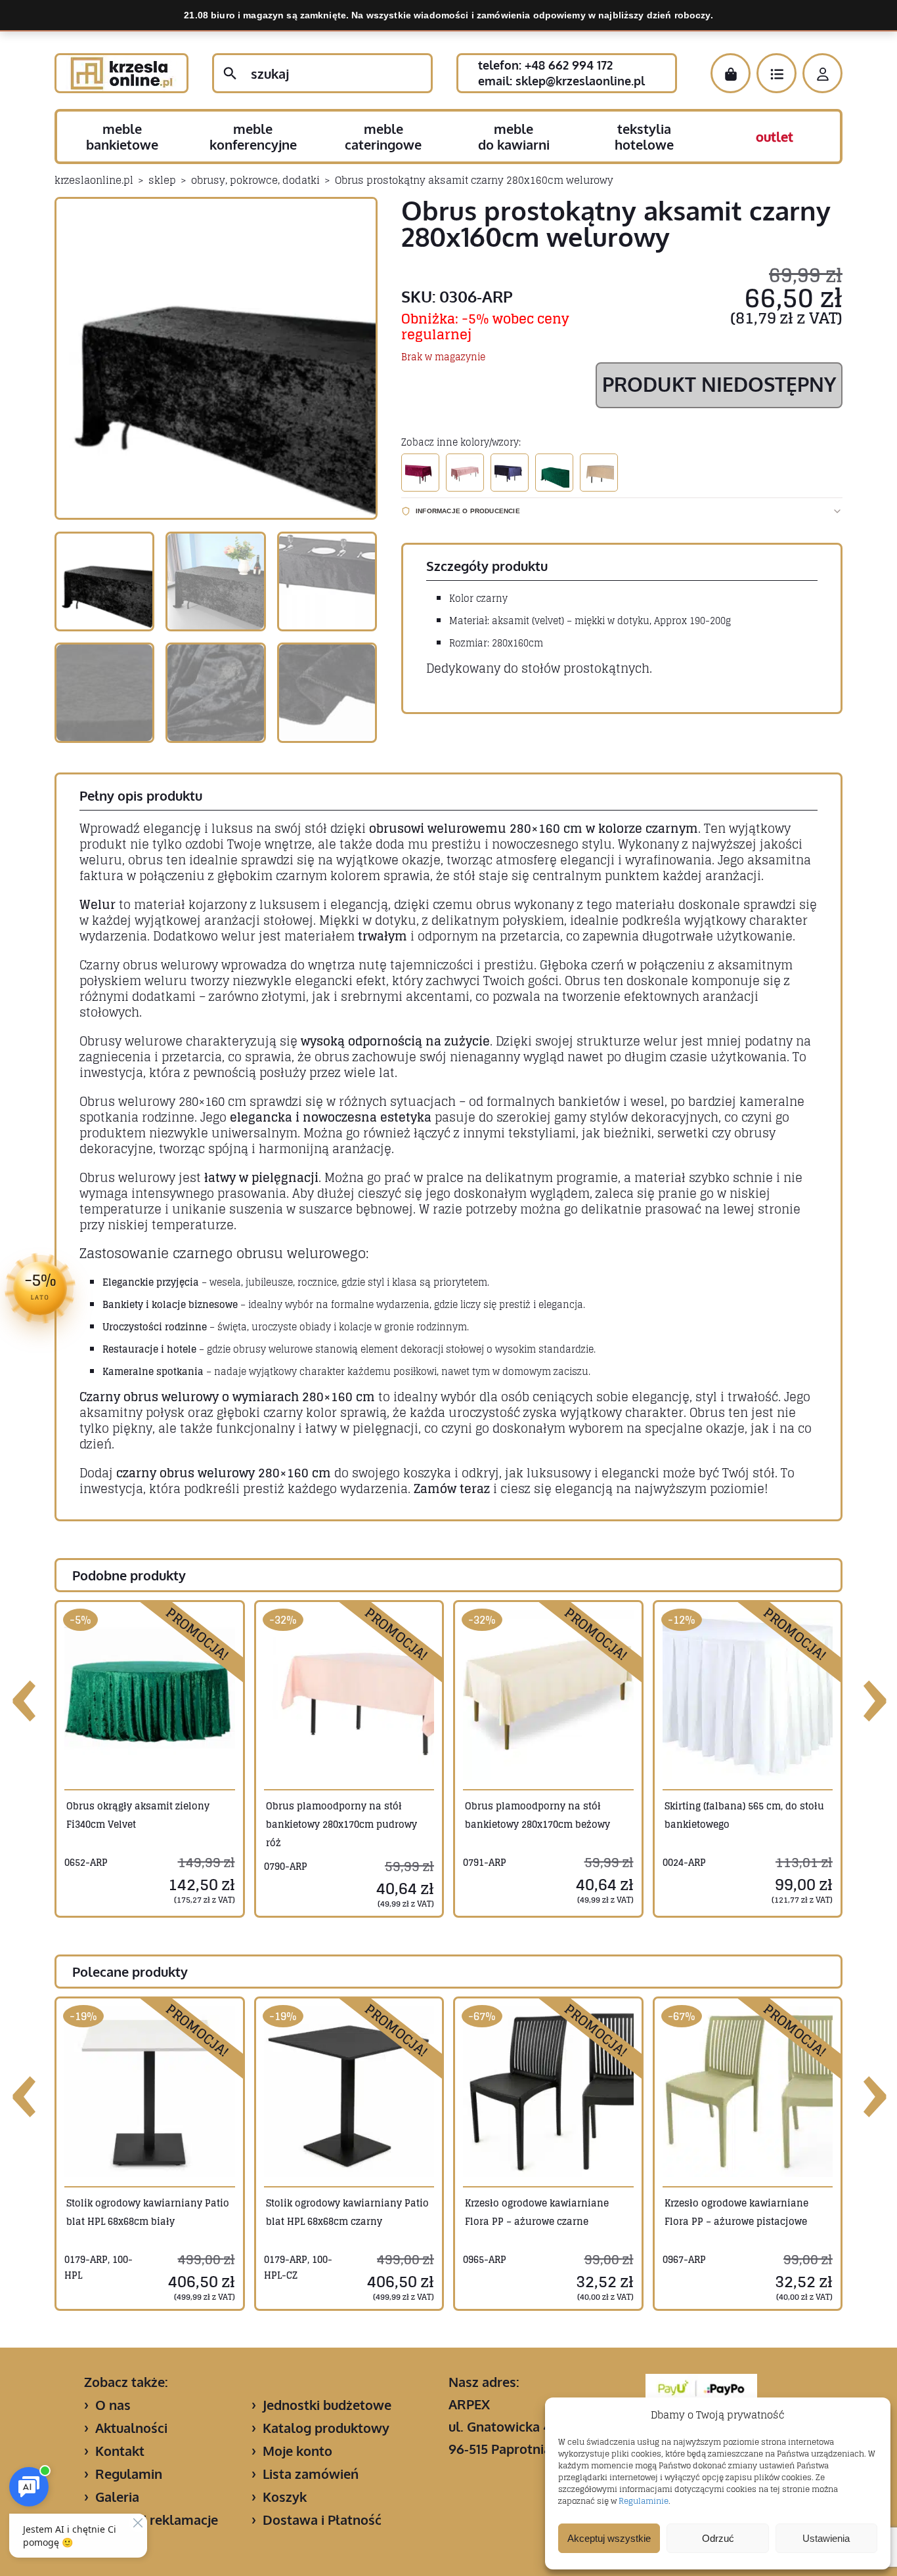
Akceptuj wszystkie (609, 2538)
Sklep (162, 180)
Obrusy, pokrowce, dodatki (255, 180)
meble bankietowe (122, 137)
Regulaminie (644, 2501)
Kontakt (120, 2451)
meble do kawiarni (514, 137)
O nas (113, 2405)
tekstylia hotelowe (644, 137)
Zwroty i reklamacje (157, 2520)
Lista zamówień (311, 2474)
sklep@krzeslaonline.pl (580, 81)
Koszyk (285, 2497)
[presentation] (25, 1696)
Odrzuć (718, 2538)
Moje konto (297, 2451)
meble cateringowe (383, 137)
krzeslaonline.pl (94, 180)
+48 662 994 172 (569, 65)
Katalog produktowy (326, 2428)
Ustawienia (826, 2538)
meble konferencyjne (253, 137)
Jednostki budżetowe (327, 2405)
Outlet (775, 137)
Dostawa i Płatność (322, 2520)
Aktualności (131, 2428)
